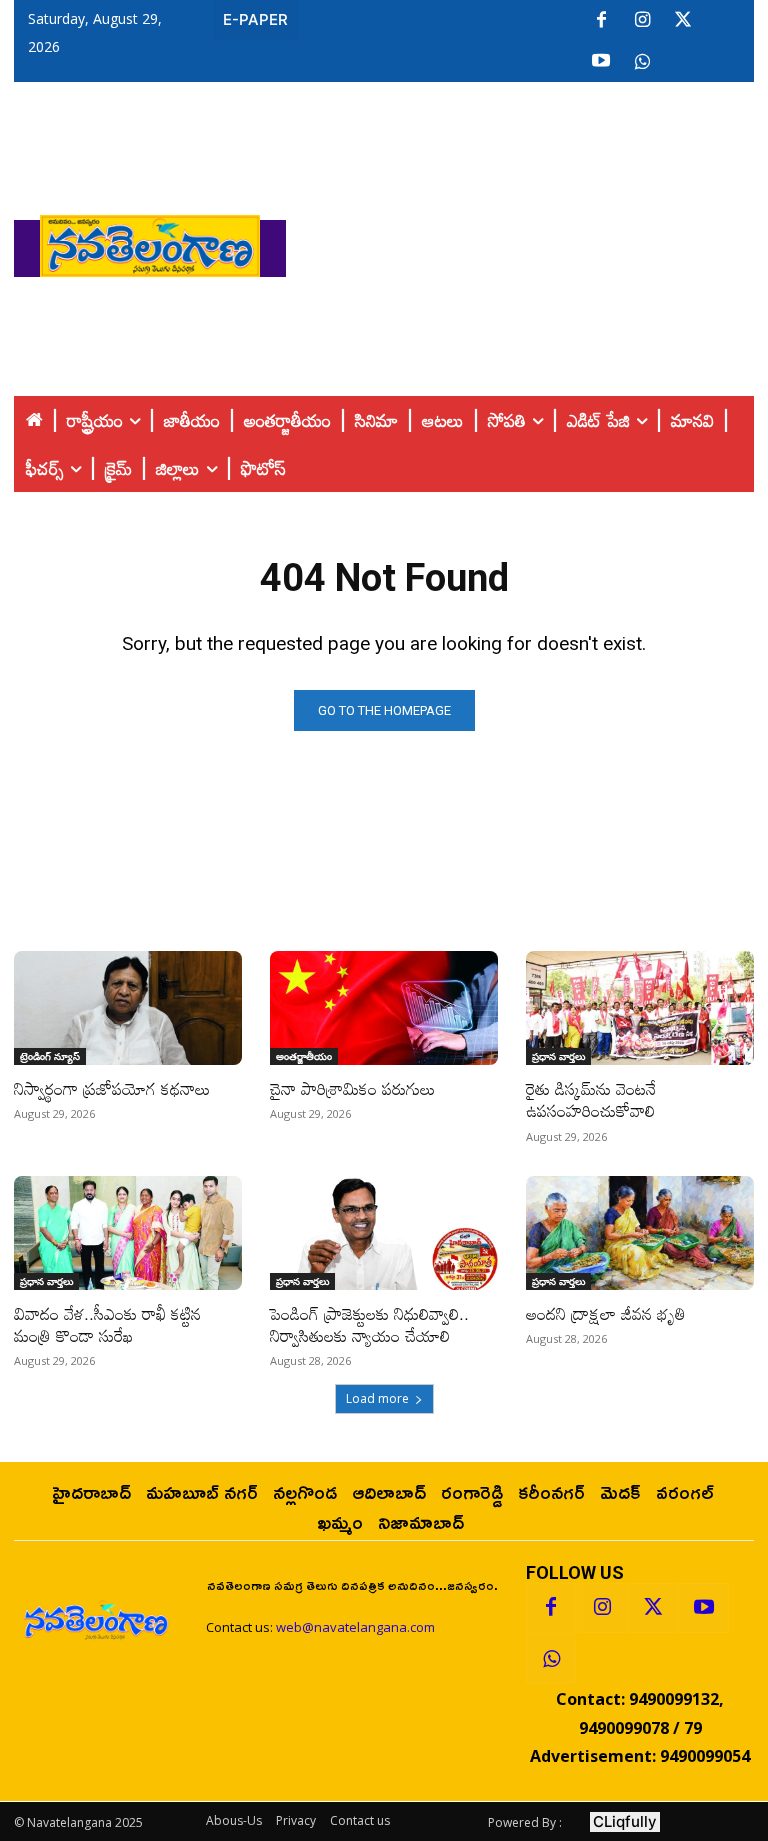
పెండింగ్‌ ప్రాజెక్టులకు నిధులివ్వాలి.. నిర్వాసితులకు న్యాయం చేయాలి (369, 1324)
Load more (377, 1398)
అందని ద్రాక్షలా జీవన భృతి (606, 1313)
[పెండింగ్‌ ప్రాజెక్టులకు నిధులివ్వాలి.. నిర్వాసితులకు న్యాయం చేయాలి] (384, 1233)
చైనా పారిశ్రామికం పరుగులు (352, 1088)
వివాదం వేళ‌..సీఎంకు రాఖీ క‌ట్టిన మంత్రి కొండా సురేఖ (107, 1324)
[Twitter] (683, 21)
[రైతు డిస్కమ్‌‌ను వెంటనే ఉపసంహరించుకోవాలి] (640, 1008)
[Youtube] (601, 62)
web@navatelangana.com (355, 1627)
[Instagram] (642, 21)
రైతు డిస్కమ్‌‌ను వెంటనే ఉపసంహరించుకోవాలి (591, 1099)
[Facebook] (601, 21)
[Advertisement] (527, 241)
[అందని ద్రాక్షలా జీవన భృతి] (640, 1233)
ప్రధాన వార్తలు (558, 1056)
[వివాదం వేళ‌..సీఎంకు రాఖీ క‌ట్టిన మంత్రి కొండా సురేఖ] (128, 1233)
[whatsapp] (642, 62)
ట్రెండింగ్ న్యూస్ (50, 1056)
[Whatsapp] (551, 1659)
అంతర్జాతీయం (304, 1056)
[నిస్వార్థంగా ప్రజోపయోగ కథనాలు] (128, 1008)
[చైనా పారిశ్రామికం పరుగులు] (384, 1008)
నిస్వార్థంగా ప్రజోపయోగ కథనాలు (112, 1088)
